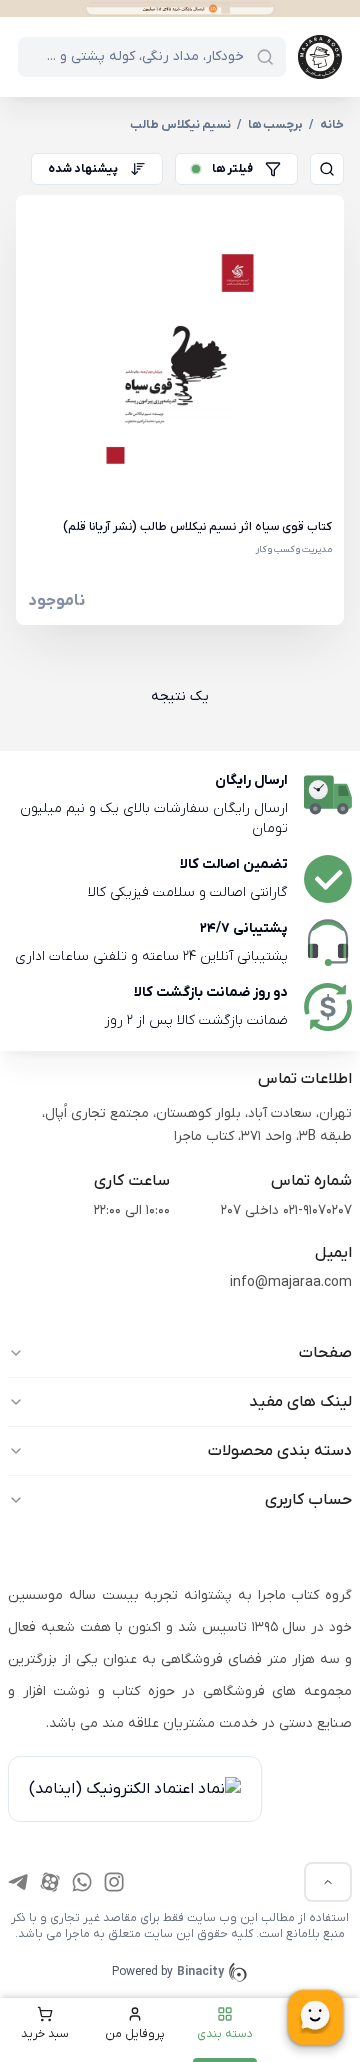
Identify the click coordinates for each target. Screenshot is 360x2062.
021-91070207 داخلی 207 (286, 1210)
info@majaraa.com (291, 1282)
